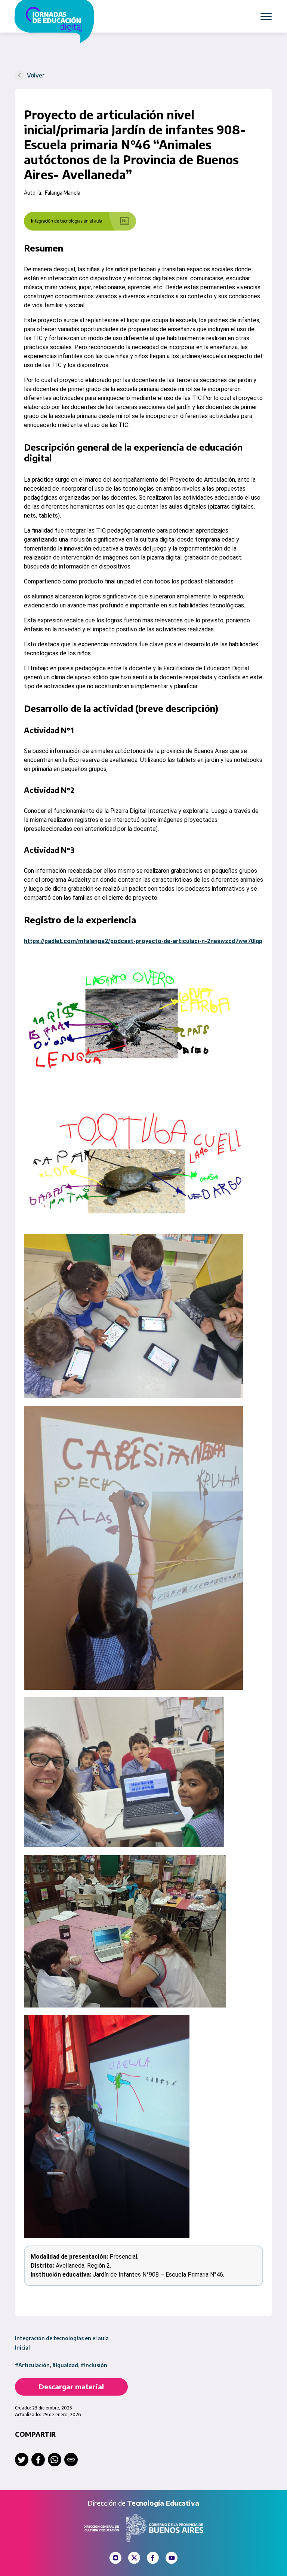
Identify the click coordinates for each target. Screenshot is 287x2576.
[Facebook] (153, 2558)
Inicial (22, 2348)
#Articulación (32, 2365)
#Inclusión (94, 2365)
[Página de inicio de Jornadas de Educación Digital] (61, 22)
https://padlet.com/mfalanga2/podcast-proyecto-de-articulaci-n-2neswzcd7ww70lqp (143, 941)
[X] (134, 2558)
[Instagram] (115, 2558)
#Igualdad (65, 2365)
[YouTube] (172, 2558)
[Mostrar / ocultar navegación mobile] (266, 16)
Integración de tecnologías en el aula (62, 2338)
